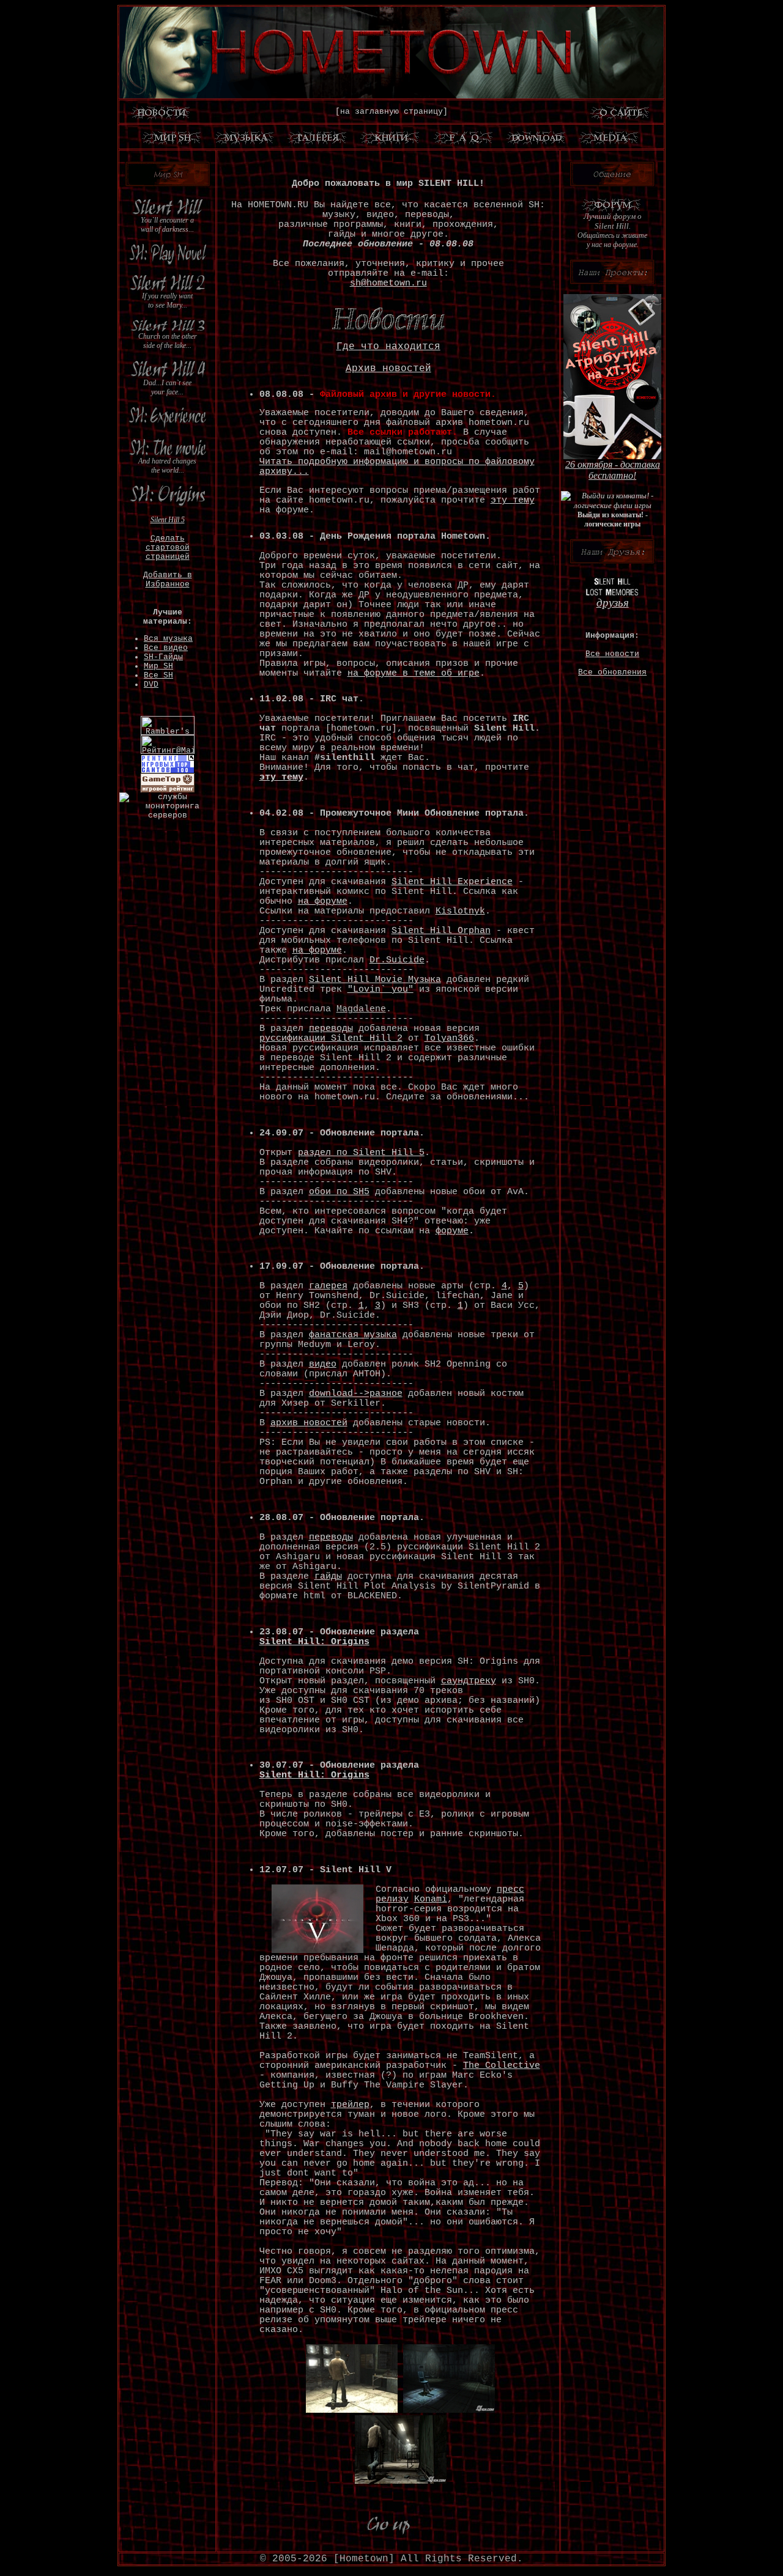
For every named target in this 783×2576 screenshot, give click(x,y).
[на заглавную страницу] (391, 112)
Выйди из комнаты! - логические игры (613, 519)
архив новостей (309, 1423)
